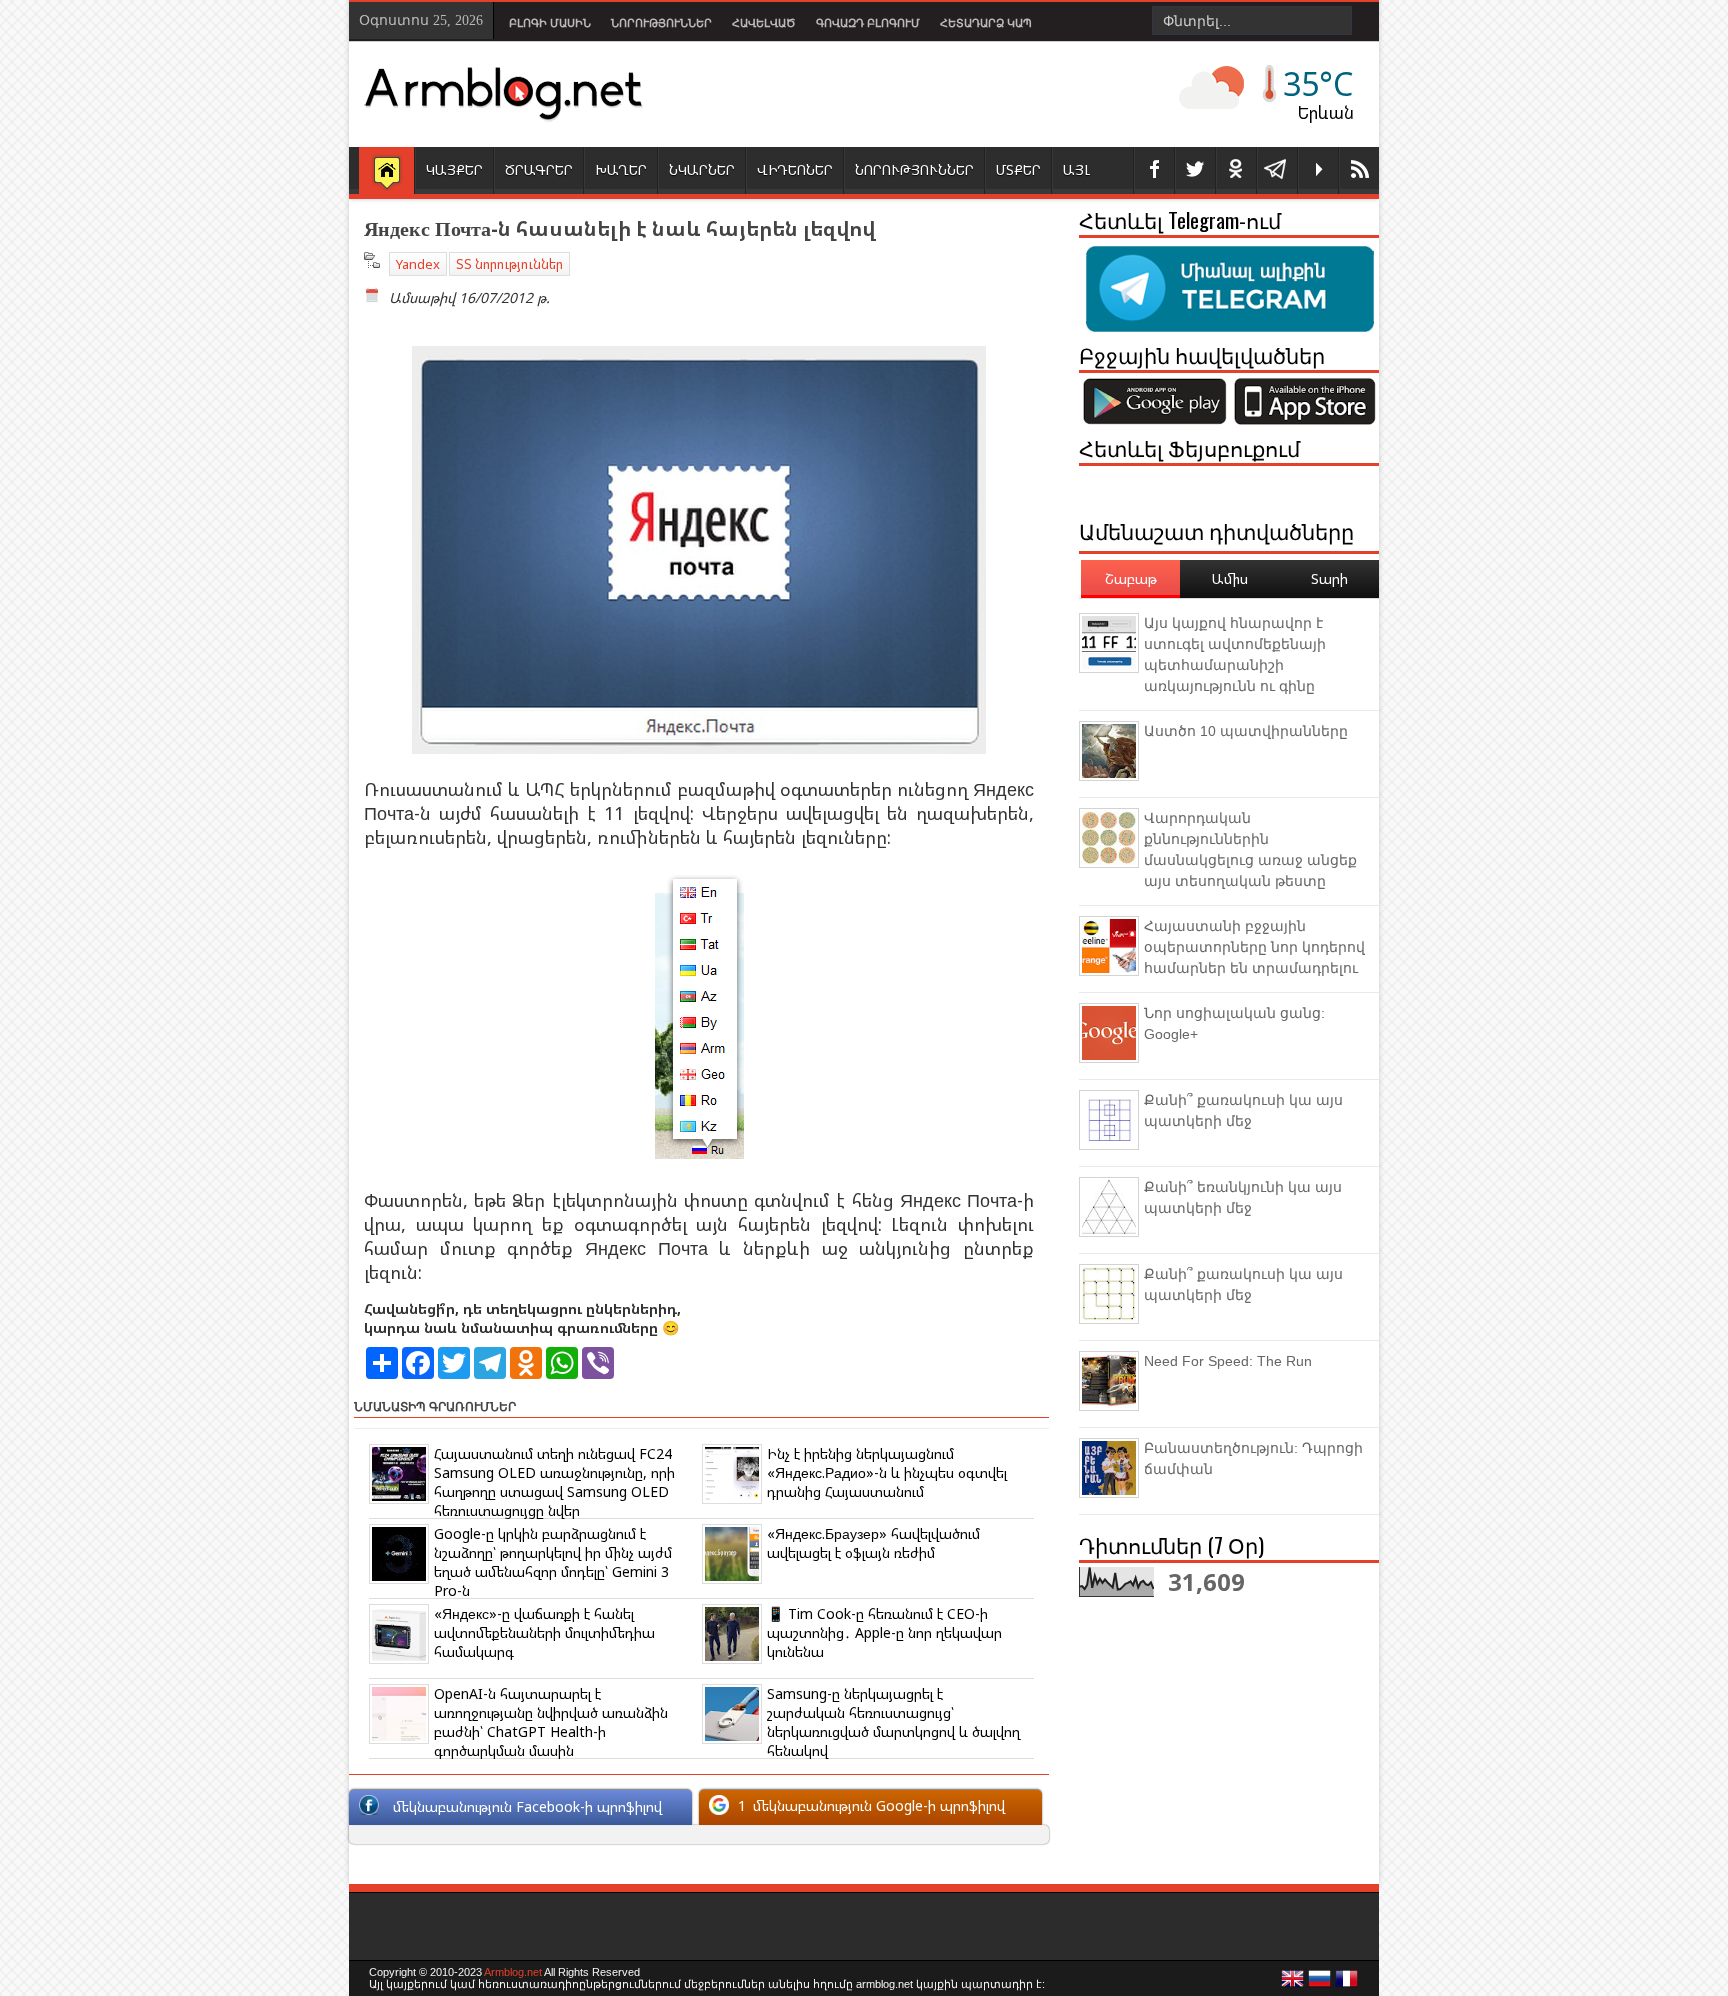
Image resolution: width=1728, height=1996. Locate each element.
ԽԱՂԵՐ (621, 169)
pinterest (1236, 170)
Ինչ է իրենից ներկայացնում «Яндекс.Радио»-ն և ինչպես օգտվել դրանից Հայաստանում (887, 1472)
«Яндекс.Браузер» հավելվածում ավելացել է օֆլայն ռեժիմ (873, 1543)
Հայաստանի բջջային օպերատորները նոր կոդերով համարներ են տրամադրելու (1254, 947)
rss (1359, 170)
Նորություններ (661, 23)
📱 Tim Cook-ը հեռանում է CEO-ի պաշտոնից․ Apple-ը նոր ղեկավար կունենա (884, 1632)
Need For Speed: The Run (1228, 1361)
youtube (1318, 170)
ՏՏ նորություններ (509, 264)
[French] (1347, 1984)
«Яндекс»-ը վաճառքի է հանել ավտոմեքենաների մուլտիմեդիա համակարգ (544, 1632)
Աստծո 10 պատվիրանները (1246, 731)
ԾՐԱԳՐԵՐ (539, 169)
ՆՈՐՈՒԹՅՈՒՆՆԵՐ (914, 169)
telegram (1277, 170)
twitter (1195, 170)
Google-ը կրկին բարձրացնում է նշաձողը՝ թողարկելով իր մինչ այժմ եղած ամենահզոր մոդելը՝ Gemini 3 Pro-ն (553, 1562)
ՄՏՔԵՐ (1018, 169)
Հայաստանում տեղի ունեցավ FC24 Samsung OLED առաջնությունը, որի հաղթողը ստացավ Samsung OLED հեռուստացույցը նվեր (554, 1482)
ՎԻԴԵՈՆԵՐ (795, 169)
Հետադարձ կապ (986, 23)
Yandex (418, 264)
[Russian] (1320, 1984)
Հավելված (764, 23)
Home (386, 172)
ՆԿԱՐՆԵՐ (702, 169)
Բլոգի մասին (550, 23)
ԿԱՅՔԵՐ (454, 169)
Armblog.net (513, 1972)
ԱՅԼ (1076, 169)
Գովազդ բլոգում (868, 23)
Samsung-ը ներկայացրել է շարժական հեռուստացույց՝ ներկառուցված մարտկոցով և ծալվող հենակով (893, 1722)
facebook (1154, 170)
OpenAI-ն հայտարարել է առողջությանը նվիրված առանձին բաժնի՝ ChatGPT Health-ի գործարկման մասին (551, 1722)
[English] (1293, 1984)
